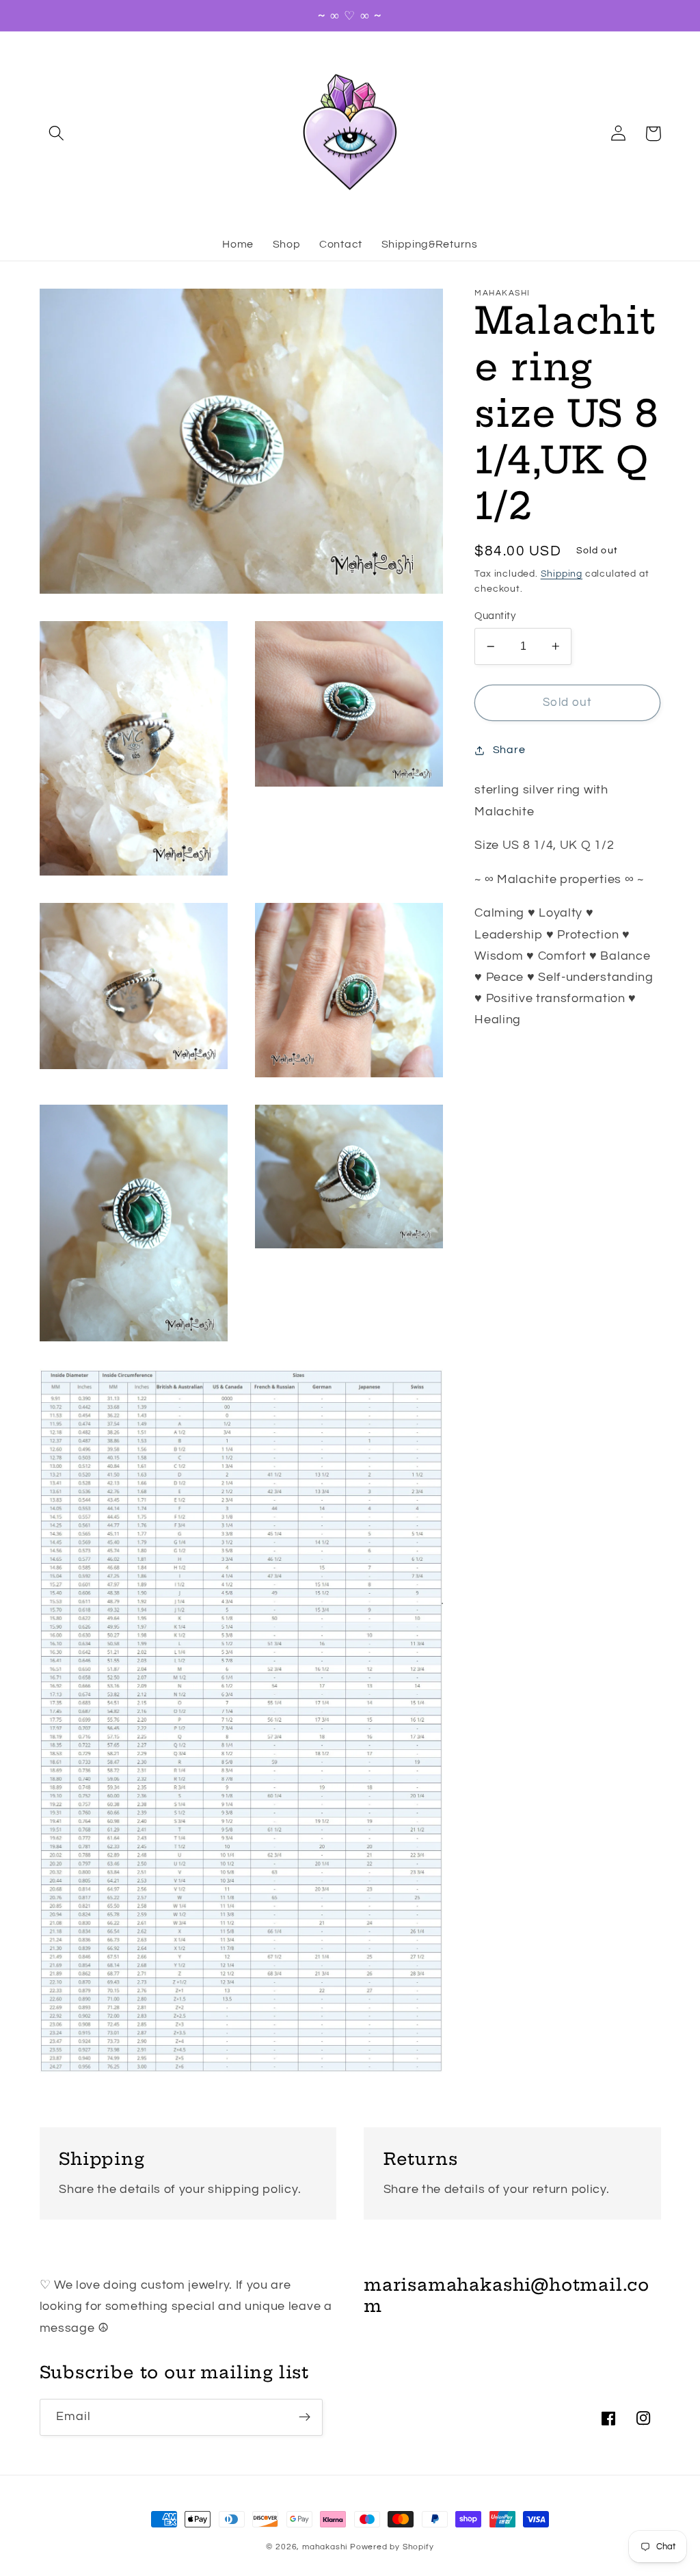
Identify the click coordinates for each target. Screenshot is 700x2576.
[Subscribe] (305, 2417)
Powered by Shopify (392, 2547)
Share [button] (509, 750)
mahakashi (325, 2547)
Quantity (495, 616)
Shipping (562, 574)
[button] (57, 134)
